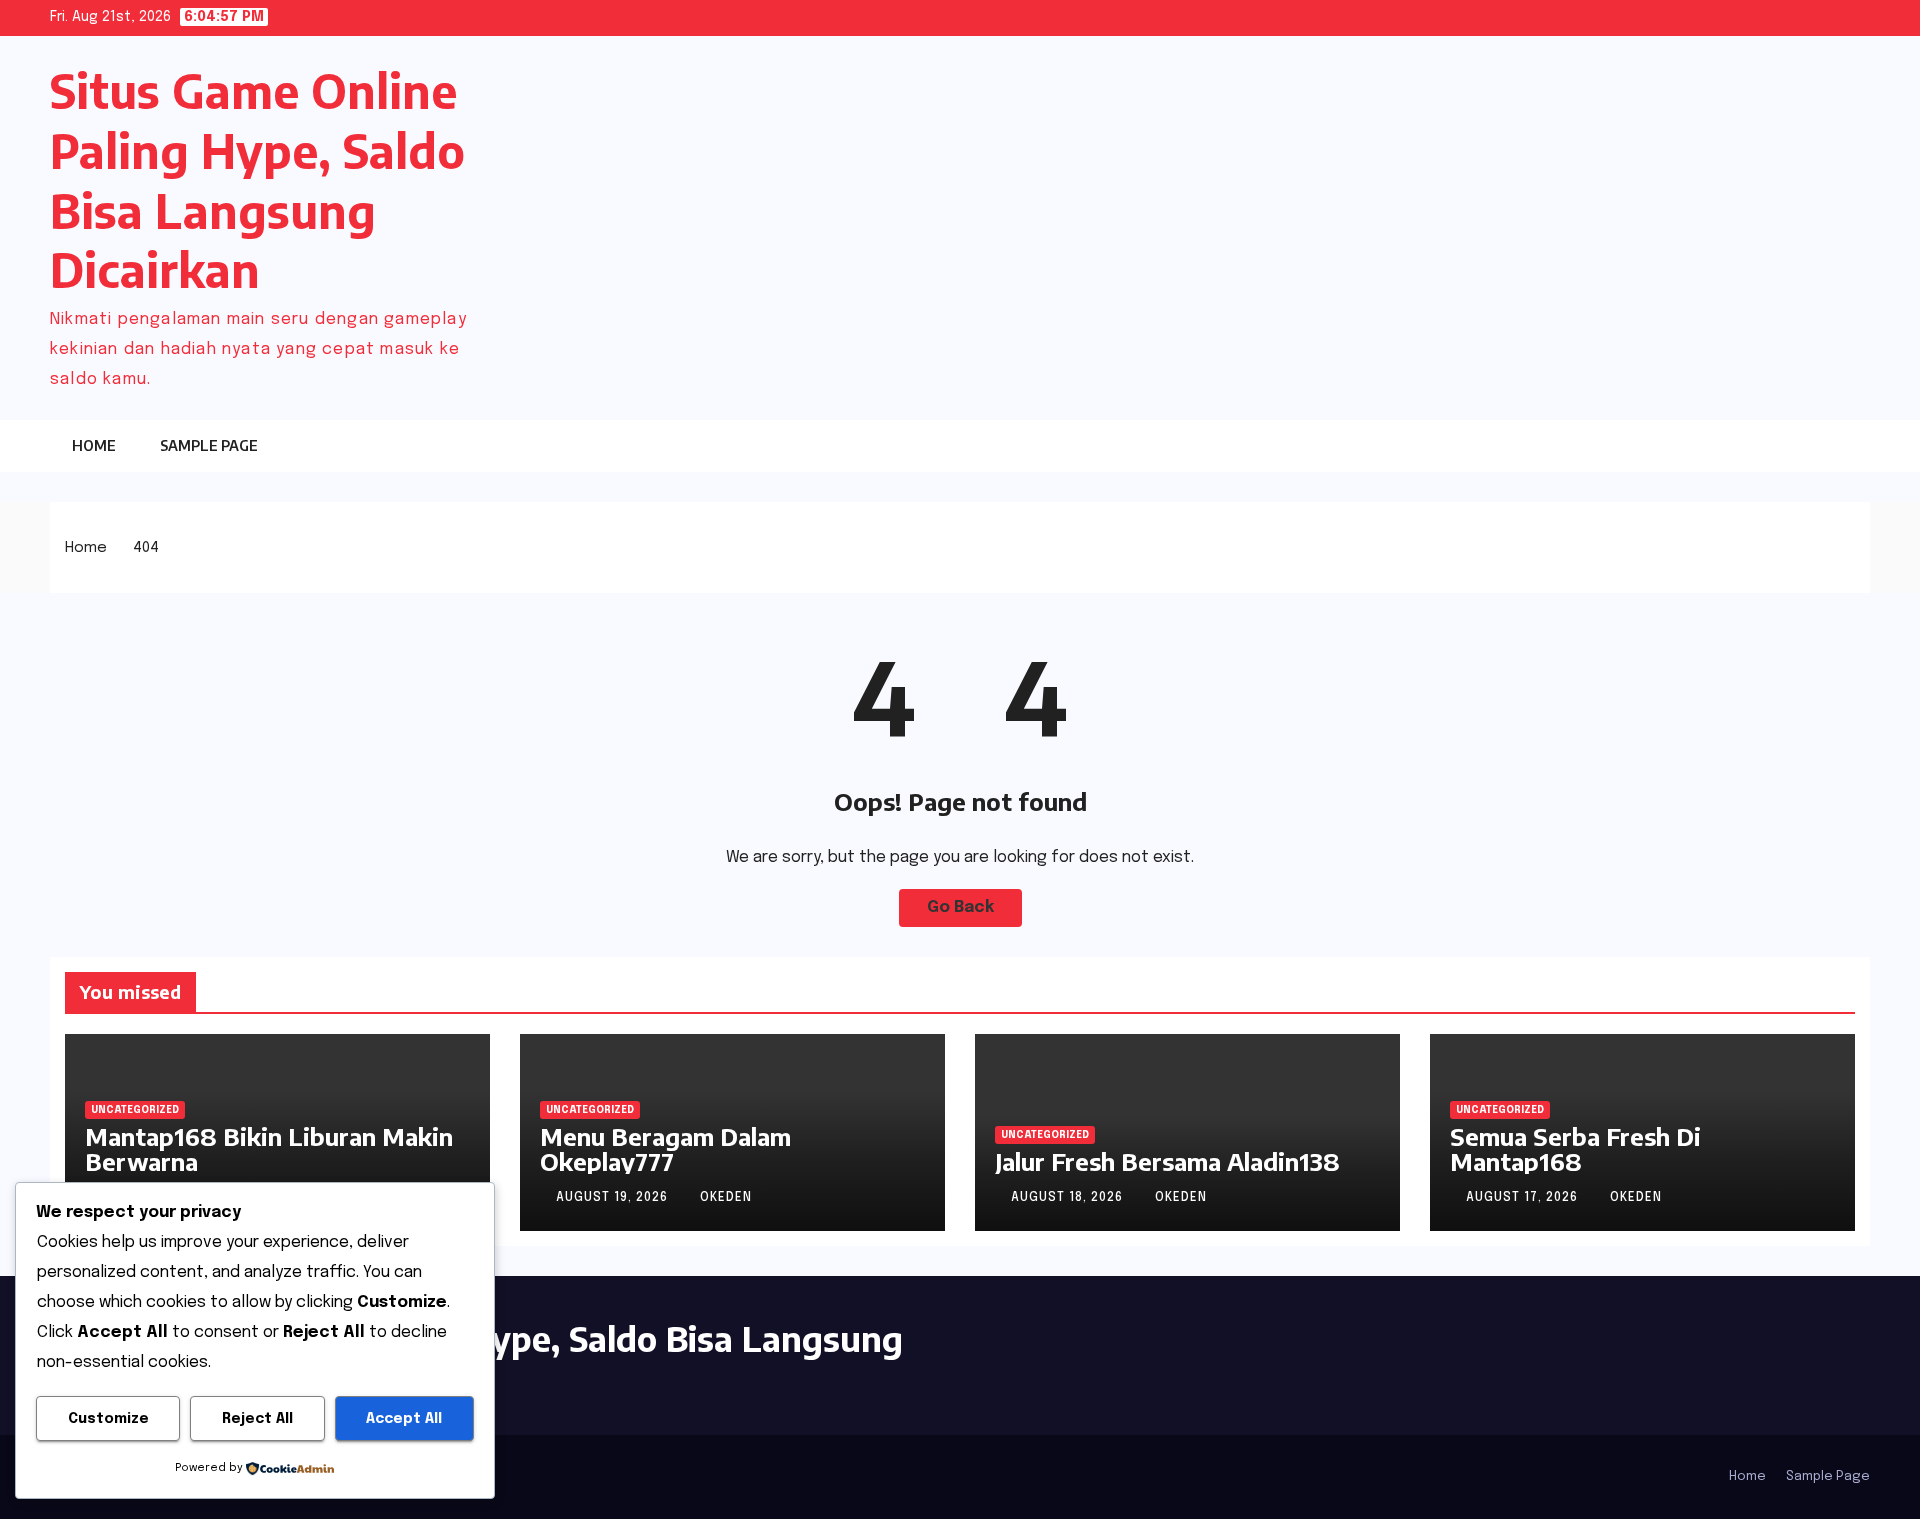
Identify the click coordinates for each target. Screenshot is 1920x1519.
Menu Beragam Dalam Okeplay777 (665, 1148)
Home (94, 445)
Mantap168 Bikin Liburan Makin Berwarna (269, 1148)
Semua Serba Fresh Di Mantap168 (1575, 1148)
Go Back (960, 907)
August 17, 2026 (1524, 1198)
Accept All (404, 1419)
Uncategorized (135, 1110)
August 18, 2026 (1069, 1198)
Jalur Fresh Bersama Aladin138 (1167, 1161)
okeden (726, 1198)
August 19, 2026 (614, 1198)
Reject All (257, 1419)
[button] (1815, 446)
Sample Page (209, 445)
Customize (108, 1419)
